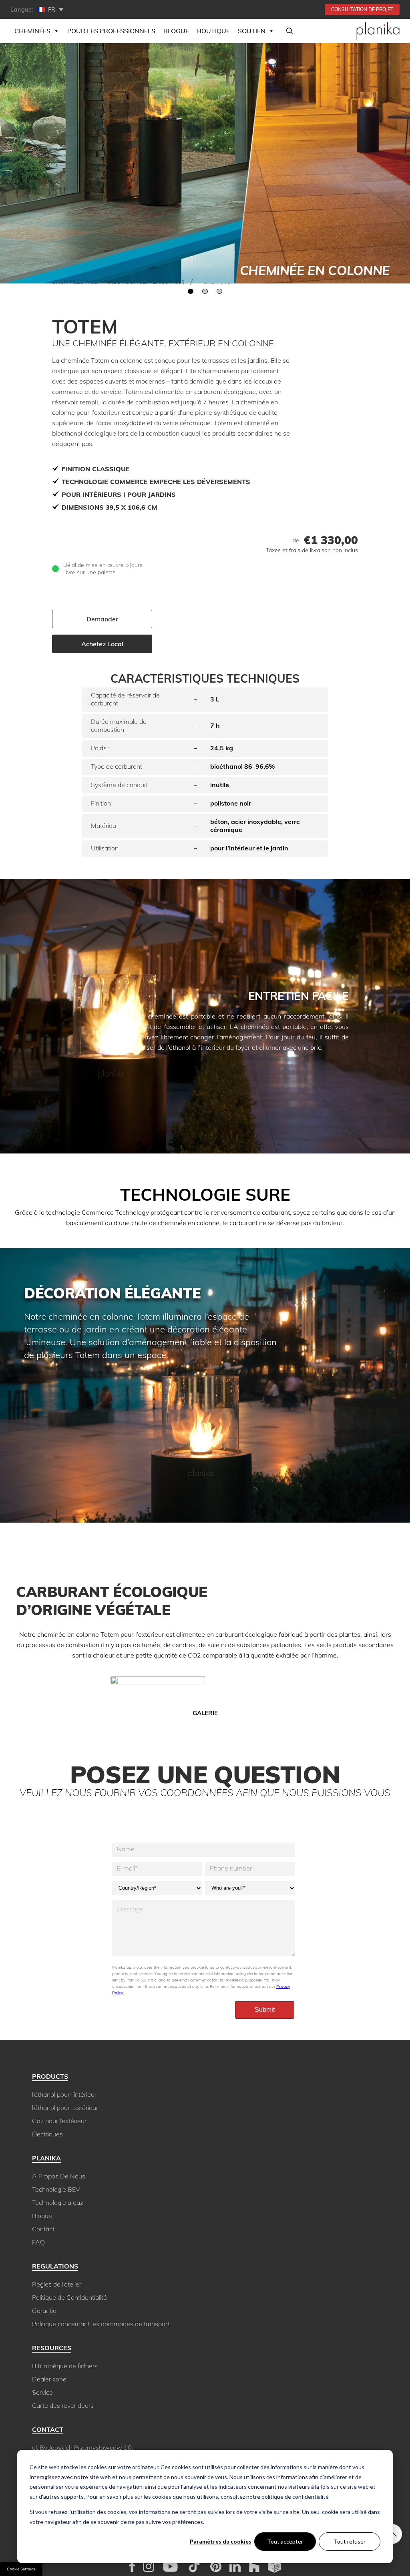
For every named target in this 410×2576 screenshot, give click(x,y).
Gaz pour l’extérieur (59, 2121)
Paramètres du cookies (221, 2541)
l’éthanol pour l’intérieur (64, 2094)
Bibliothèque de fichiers (65, 2366)
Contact (43, 2229)
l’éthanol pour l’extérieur (65, 2108)
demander (102, 619)
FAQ (38, 2242)
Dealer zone (49, 2379)
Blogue (176, 31)
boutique (213, 31)
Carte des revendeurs (63, 2405)
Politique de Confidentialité (69, 2297)
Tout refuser (350, 2541)
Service (42, 2392)
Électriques (47, 2134)
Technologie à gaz (58, 2202)
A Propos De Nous (59, 2176)
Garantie (44, 2311)
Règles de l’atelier (57, 2284)
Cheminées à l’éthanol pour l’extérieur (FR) (118, 282)
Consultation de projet (362, 9)
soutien (252, 31)
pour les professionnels (111, 31)
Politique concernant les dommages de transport (101, 2324)
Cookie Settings (21, 2569)
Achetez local (102, 644)
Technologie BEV (56, 2189)
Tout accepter (285, 2541)
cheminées (32, 31)
